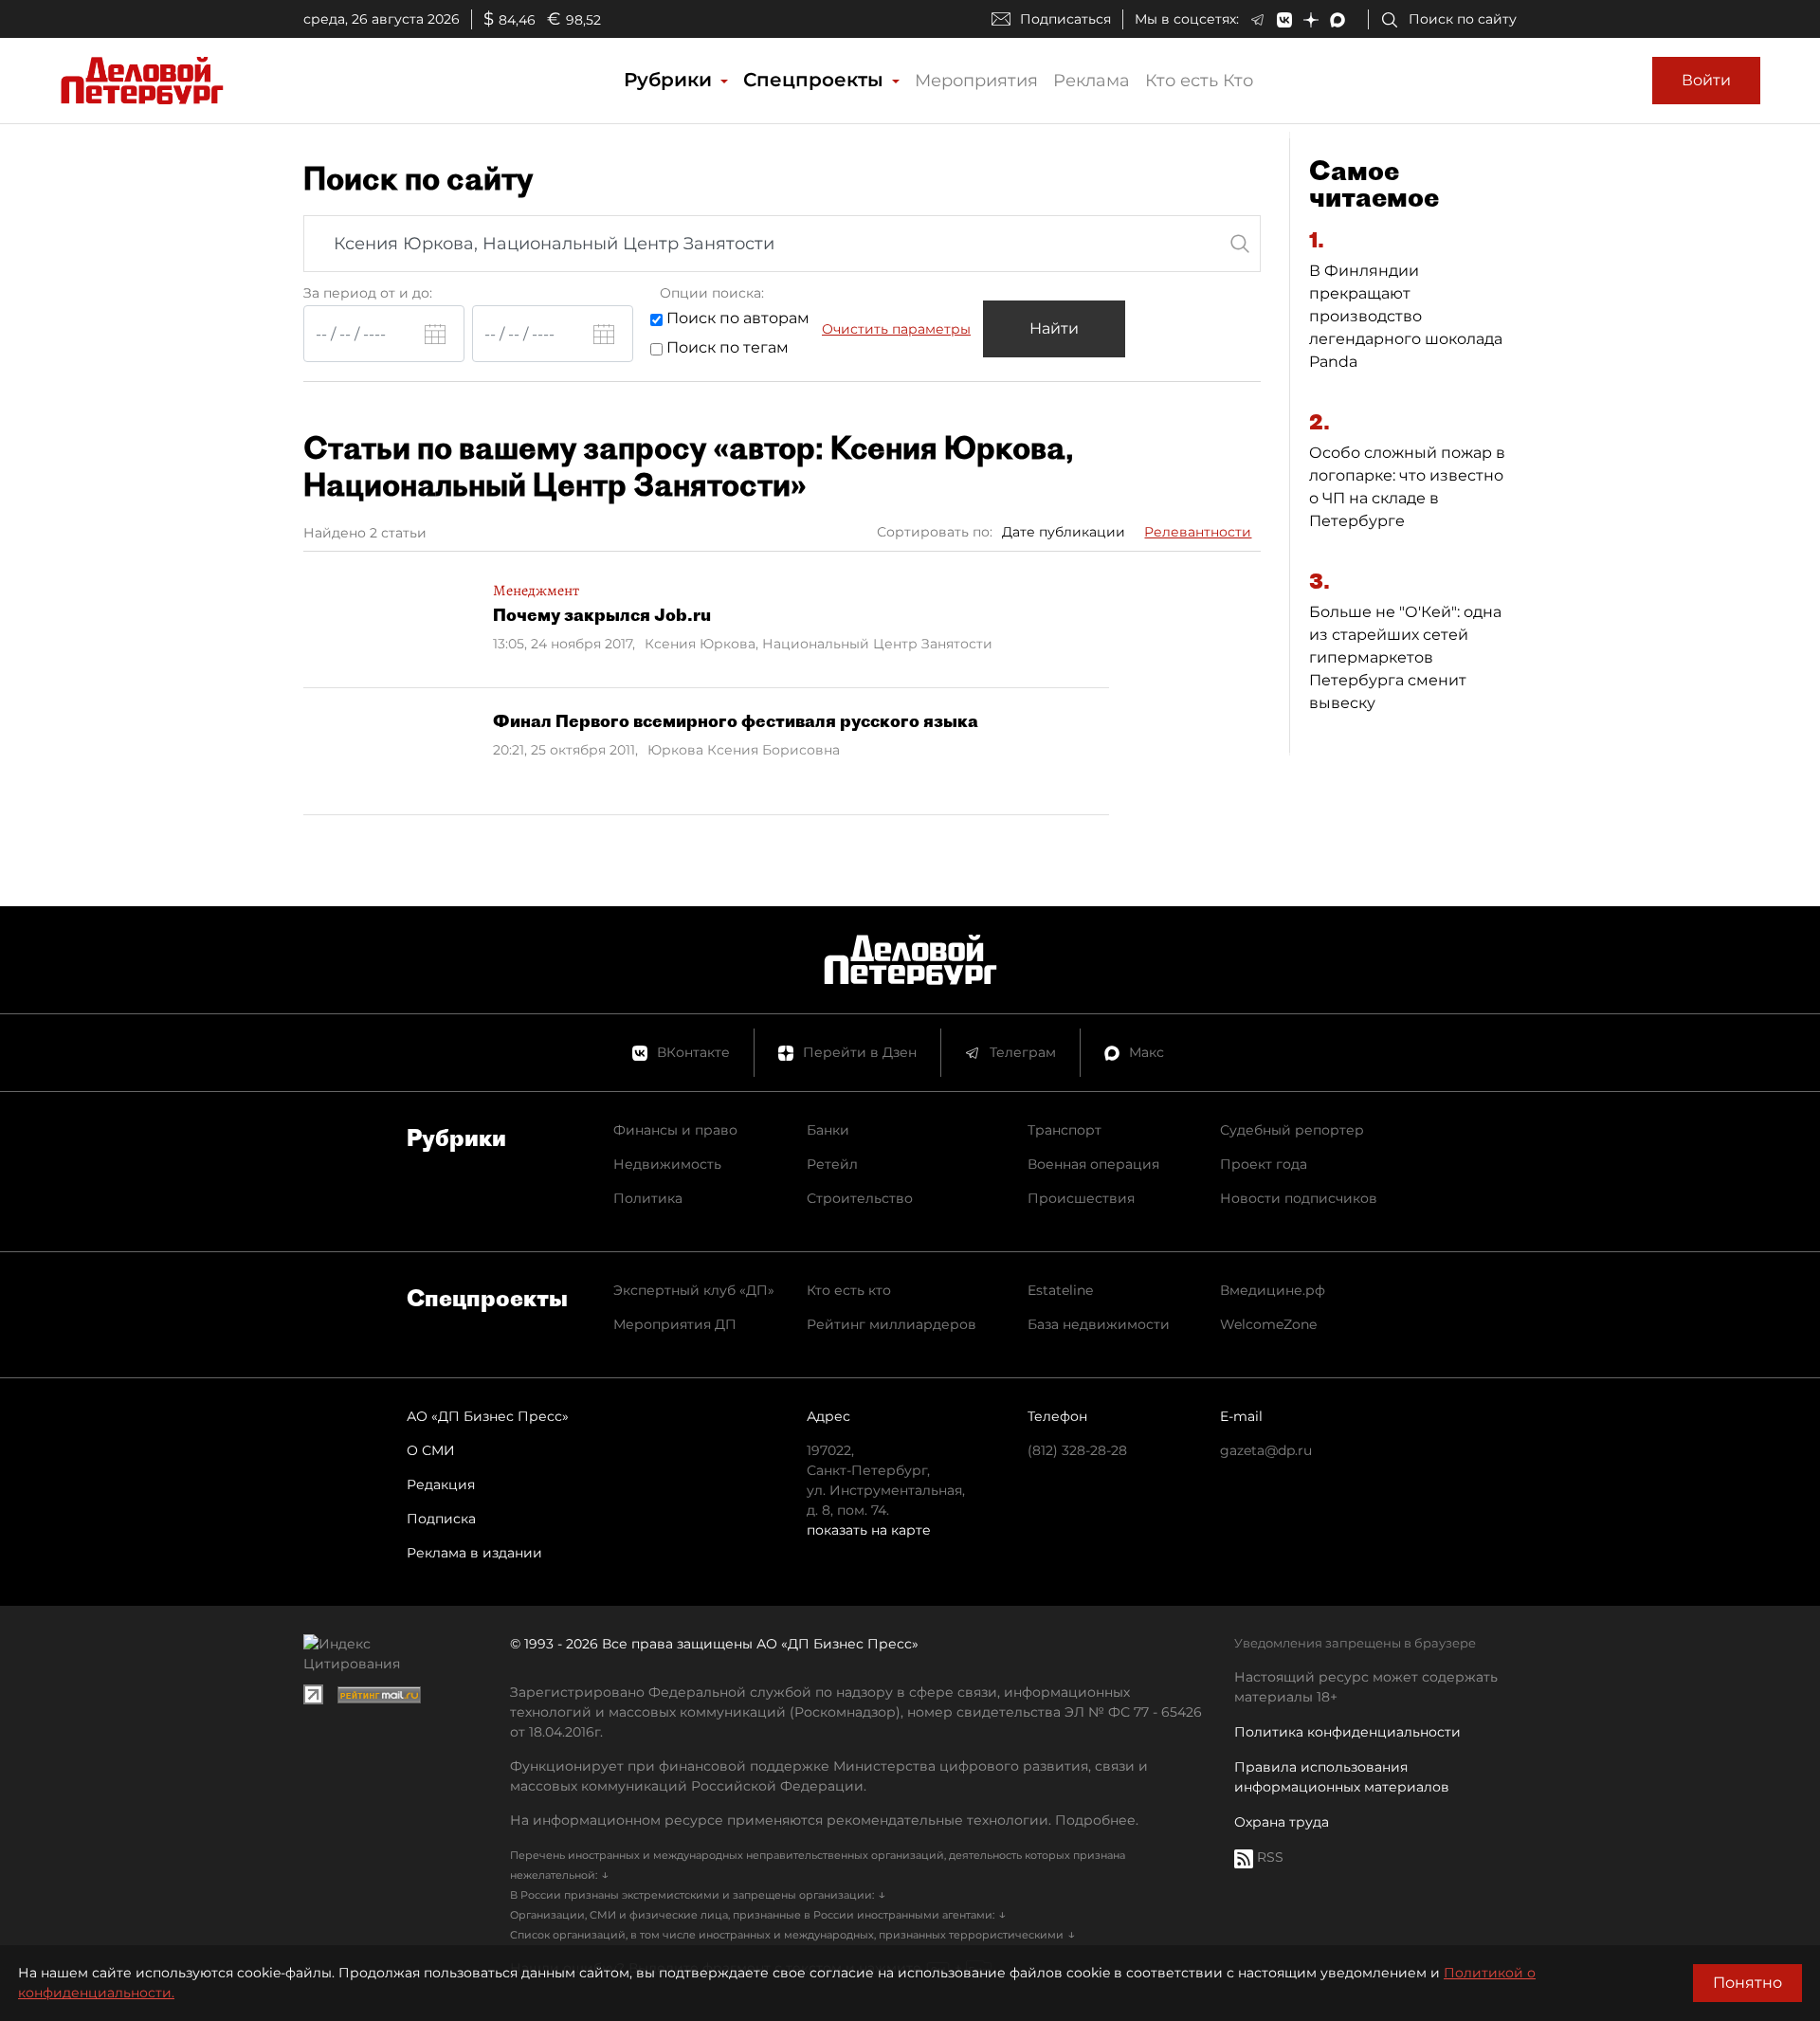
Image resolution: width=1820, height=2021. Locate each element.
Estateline (1060, 1290)
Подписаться (1065, 19)
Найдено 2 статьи (365, 533)
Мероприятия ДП (675, 1324)
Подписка (441, 1519)
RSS (1268, 1857)
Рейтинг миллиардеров (892, 1324)
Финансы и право (675, 1130)
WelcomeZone (1268, 1324)
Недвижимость (667, 1164)
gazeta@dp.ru (1266, 1450)
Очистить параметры (896, 329)
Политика (648, 1198)
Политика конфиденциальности (1347, 1732)
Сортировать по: (935, 532)
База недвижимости (1099, 1324)
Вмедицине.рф (1273, 1290)
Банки (828, 1130)
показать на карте (869, 1530)
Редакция (441, 1484)
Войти (1706, 80)
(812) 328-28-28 (1077, 1450)
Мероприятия (976, 81)
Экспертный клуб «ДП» (694, 1290)
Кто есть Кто (1199, 81)
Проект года (1264, 1164)
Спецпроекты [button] (816, 80)
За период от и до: (368, 293)
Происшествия (1081, 1198)
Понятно (1747, 1983)
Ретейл (832, 1164)
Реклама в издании (474, 1553)
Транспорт (1065, 1130)
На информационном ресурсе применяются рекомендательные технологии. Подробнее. (824, 1820)
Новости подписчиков (1299, 1198)
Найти (1054, 328)
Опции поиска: (712, 293)
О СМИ (431, 1450)
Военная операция (1093, 1164)
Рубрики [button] (671, 80)
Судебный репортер (1292, 1130)
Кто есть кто (849, 1290)
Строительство (860, 1198)
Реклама (1092, 81)
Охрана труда (1282, 1822)
